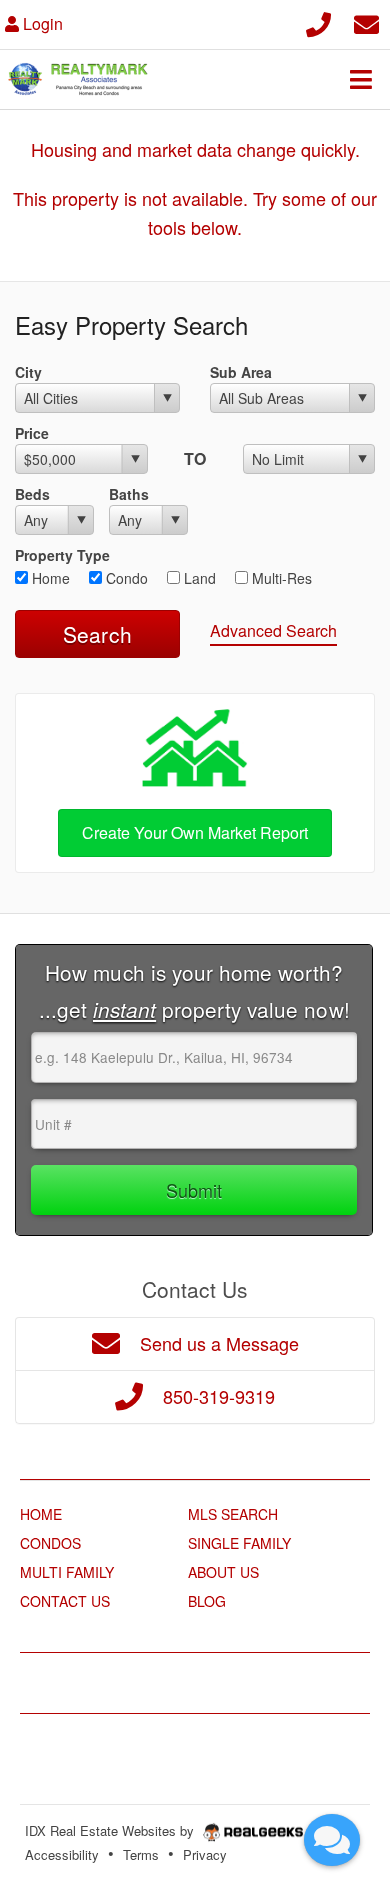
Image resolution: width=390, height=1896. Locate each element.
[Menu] (361, 79)
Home (49, 578)
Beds (32, 494)
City (28, 372)
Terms (141, 1854)
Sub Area (241, 372)
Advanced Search (273, 630)
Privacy (205, 1854)
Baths (129, 494)
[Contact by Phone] (318, 21)
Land (198, 578)
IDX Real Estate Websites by (111, 1830)
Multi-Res (280, 578)
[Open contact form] (366, 21)
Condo (125, 578)
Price (32, 433)
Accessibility (62, 1854)
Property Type (62, 555)
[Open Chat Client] (332, 1840)
